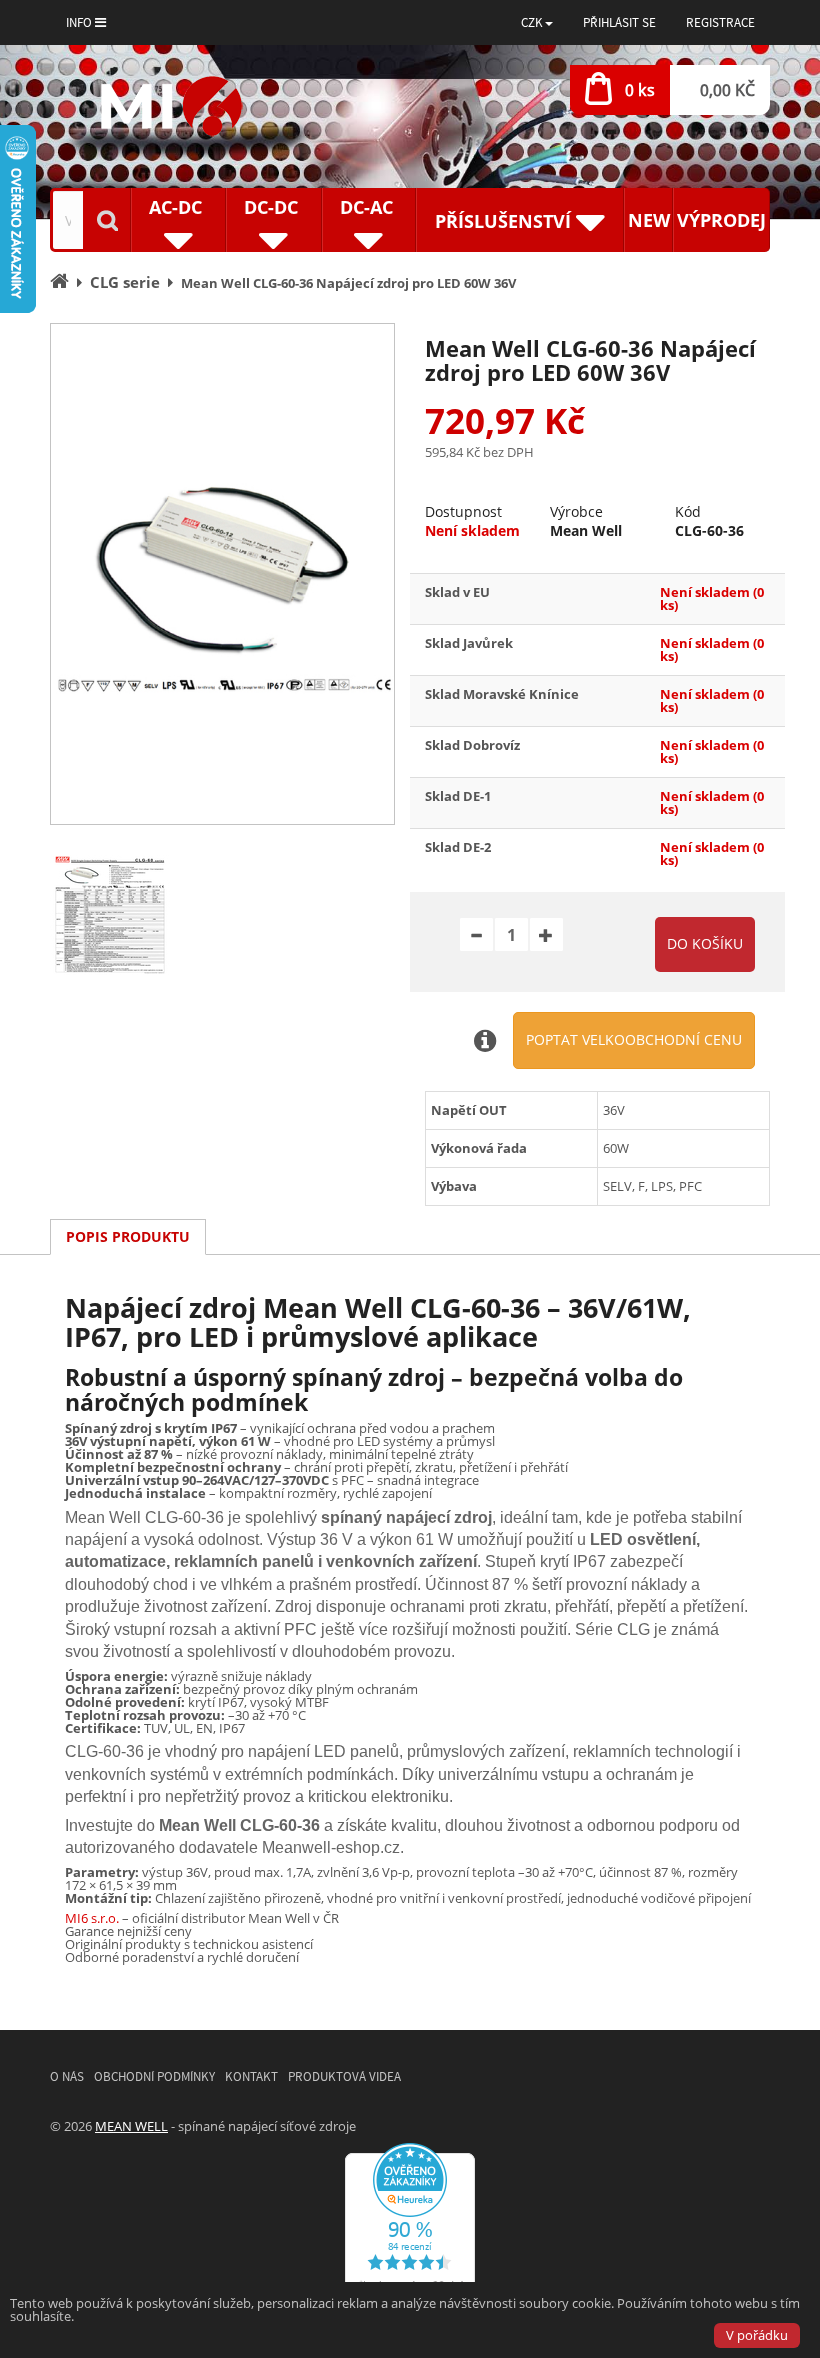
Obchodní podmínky (154, 2076)
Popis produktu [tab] (128, 1236)
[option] (222, 574)
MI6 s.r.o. (92, 1918)
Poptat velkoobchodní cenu (634, 1039)
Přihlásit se (619, 22)
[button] (537, 22)
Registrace (720, 22)
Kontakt (251, 2076)
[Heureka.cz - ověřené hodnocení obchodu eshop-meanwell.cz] (410, 2221)
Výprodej (721, 220)
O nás (67, 2076)
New (649, 220)
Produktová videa (344, 2076)
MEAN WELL (131, 2126)
